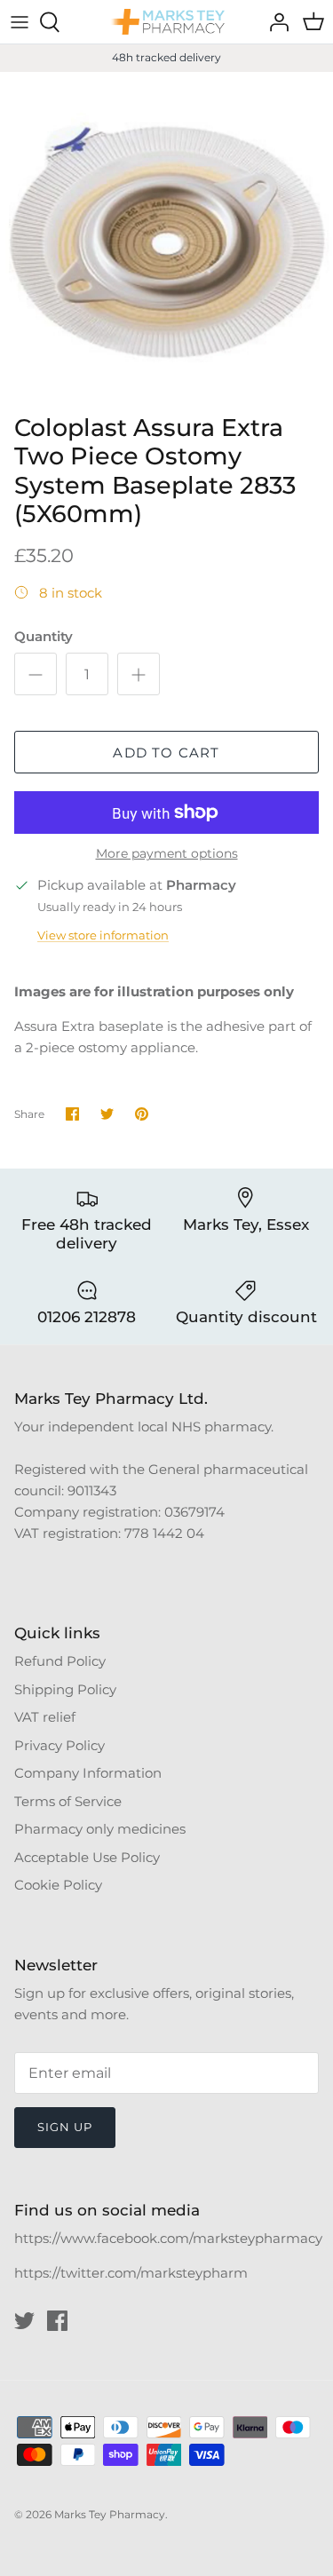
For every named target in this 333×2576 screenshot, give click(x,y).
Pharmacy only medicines (100, 1829)
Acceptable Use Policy (87, 1857)
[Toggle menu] (20, 22)
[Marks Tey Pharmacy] (167, 22)
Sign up (65, 2127)
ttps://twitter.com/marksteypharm (135, 2273)
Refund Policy (60, 1661)
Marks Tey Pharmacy (110, 2514)
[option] (166, 238)
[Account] (274, 22)
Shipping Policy (65, 1689)
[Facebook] (57, 2321)
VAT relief (45, 1717)
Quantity (44, 636)
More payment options (167, 854)
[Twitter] (24, 2321)
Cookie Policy (58, 1885)
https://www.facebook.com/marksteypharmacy (168, 2238)
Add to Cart (166, 753)
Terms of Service (68, 1801)
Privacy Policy (59, 1745)
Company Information (88, 1773)
